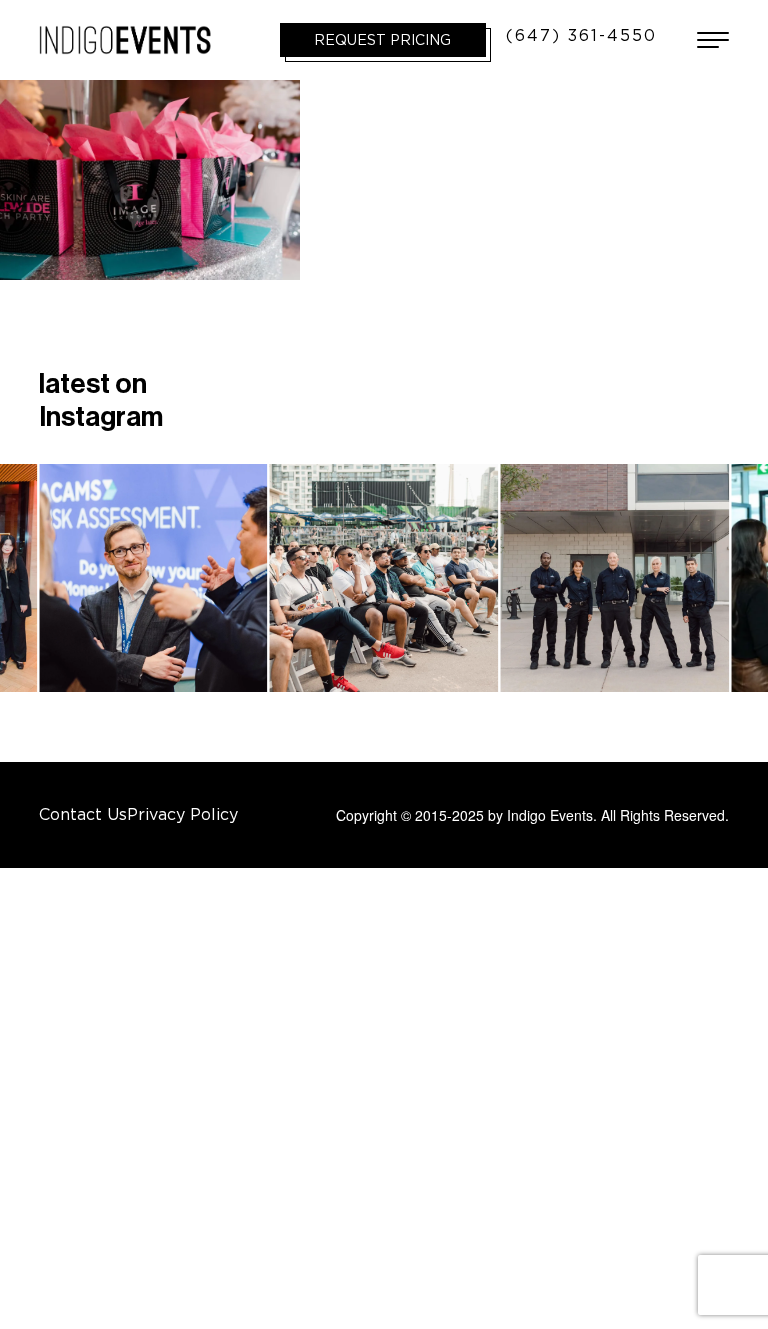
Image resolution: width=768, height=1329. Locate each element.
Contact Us (83, 814)
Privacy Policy (182, 814)
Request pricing (382, 40)
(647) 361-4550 (581, 35)
